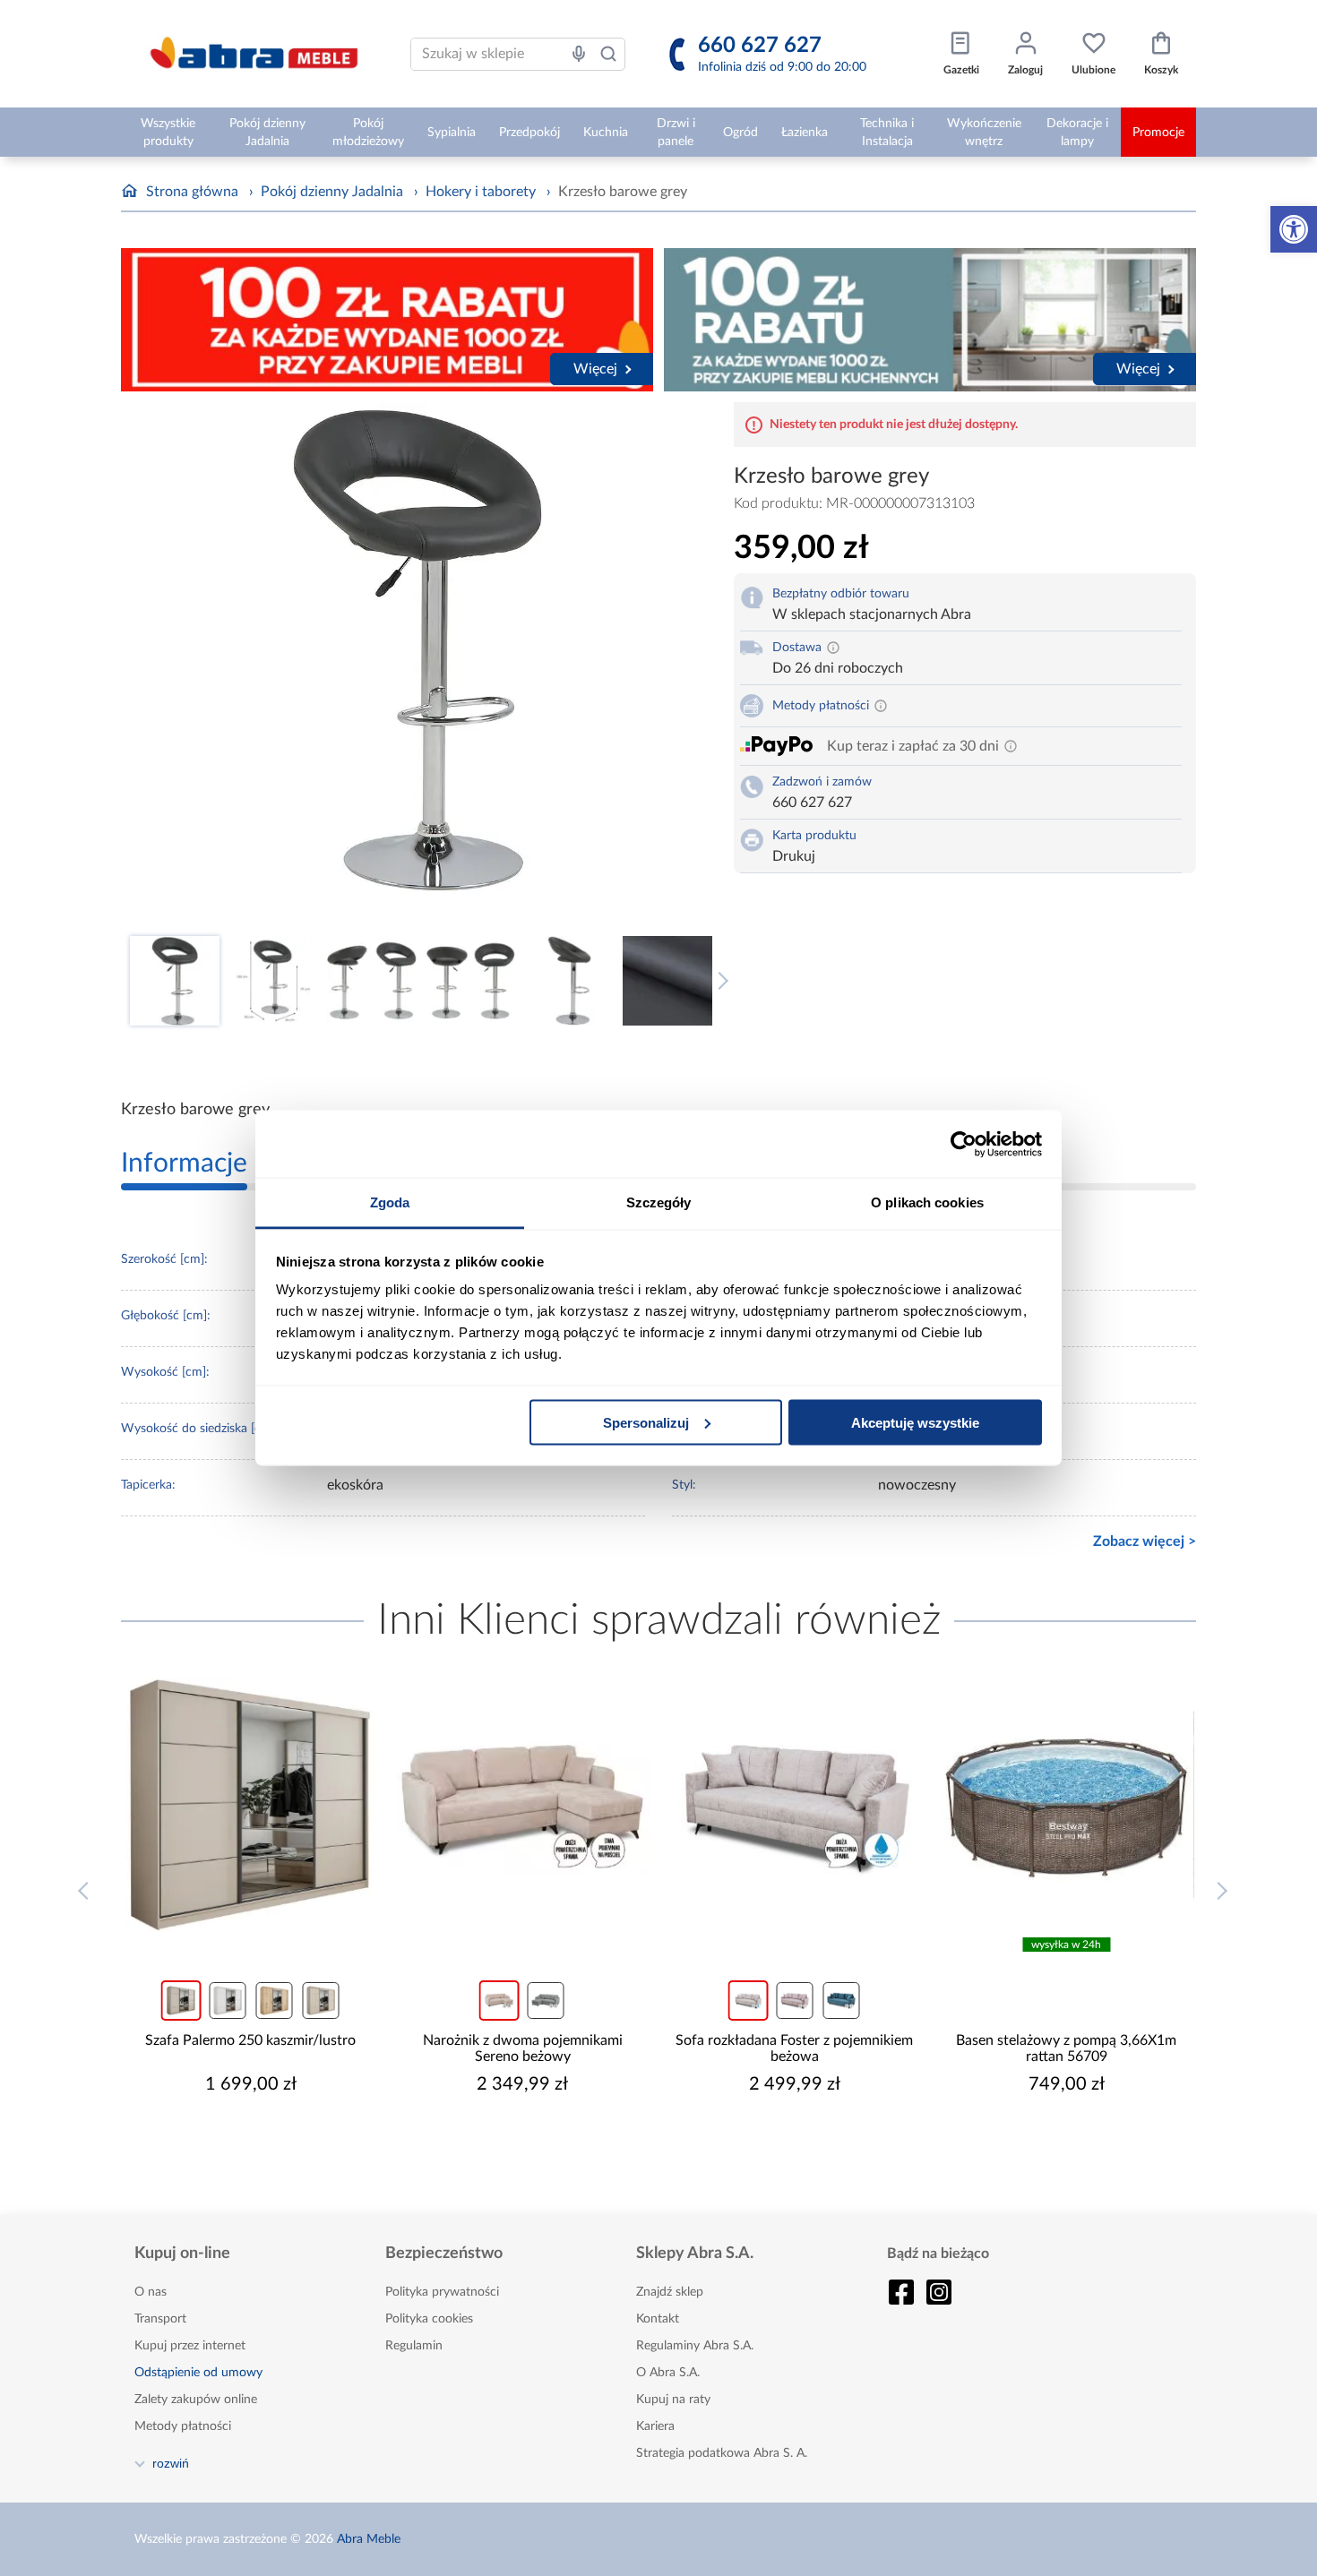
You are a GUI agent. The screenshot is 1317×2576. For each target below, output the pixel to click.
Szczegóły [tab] (659, 1202)
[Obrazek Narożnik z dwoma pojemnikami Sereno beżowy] (523, 1805)
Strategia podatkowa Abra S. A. (722, 2453)
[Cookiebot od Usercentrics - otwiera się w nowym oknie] (964, 1144)
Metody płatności (183, 2426)
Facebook (901, 2292)
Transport (160, 2319)
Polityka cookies (429, 2319)
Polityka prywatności (442, 2292)
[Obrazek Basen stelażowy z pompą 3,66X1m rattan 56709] (1067, 1805)
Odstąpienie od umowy (198, 2373)
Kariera (655, 2426)
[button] (1294, 229)
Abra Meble (369, 2539)
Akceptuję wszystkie (915, 1422)
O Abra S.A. (668, 2373)
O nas (151, 2292)
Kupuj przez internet (190, 2346)
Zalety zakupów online (196, 2400)
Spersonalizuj (646, 1422)
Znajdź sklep (670, 2292)
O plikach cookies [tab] (927, 1202)
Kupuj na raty (673, 2400)
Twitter (939, 2292)
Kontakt (658, 2319)
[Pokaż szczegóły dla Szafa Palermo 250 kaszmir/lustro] (251, 1805)
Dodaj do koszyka (263, 2138)
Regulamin (414, 2346)
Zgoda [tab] (390, 1202)
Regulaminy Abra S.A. (695, 2346)
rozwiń (171, 2463)
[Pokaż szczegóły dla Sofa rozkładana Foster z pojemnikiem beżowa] (795, 1805)
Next (719, 981)
